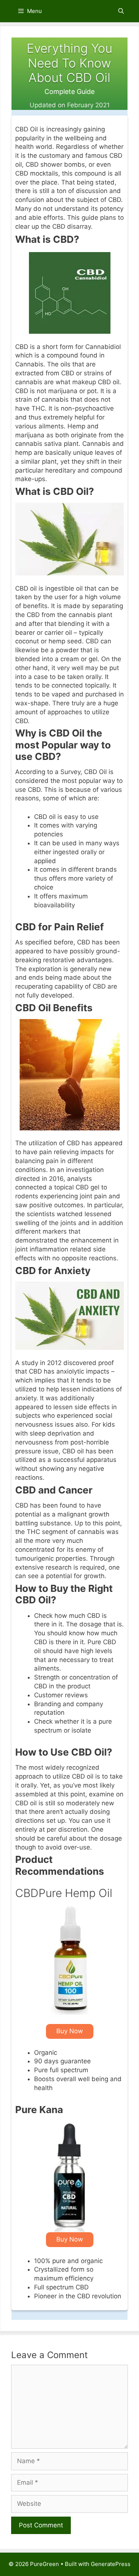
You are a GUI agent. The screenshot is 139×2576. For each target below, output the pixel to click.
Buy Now (70, 2031)
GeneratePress (111, 2564)
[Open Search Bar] (121, 11)
